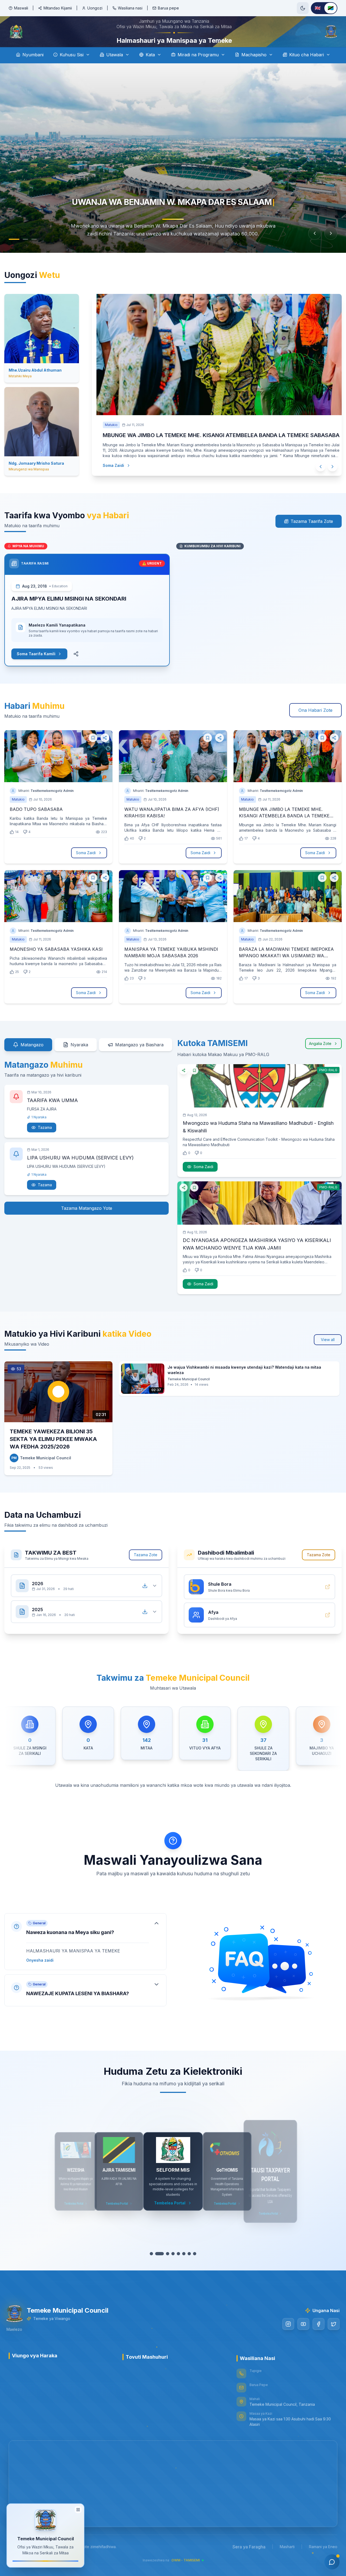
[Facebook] (316, 2339)
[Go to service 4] (170, 2269)
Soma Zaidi (104, 475)
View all (328, 1355)
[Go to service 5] (176, 2269)
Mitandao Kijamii (58, 8)
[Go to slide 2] (25, 254)
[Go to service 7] (187, 2269)
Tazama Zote (146, 1570)
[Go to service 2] (159, 2269)
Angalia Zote (320, 1059)
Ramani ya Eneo (323, 2562)
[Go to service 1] (154, 2269)
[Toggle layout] (78, 2510)
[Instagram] (286, 2339)
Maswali (21, 8)
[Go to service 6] (181, 2269)
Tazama (45, 1143)
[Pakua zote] (145, 1601)
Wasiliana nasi (130, 8)
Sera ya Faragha (249, 2562)
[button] (85, 1957)
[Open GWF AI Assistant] (332, 2562)
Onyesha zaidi (40, 1975)
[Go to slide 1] (14, 254)
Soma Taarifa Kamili (36, 669)
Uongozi (95, 8)
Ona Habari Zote (315, 725)
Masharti (287, 2562)
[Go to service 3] (165, 2269)
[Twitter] (331, 2339)
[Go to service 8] (192, 2269)
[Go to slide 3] (34, 254)
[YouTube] (301, 2339)
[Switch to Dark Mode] (303, 8)
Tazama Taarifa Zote (312, 536)
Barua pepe (168, 8)
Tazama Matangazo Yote (87, 1223)
